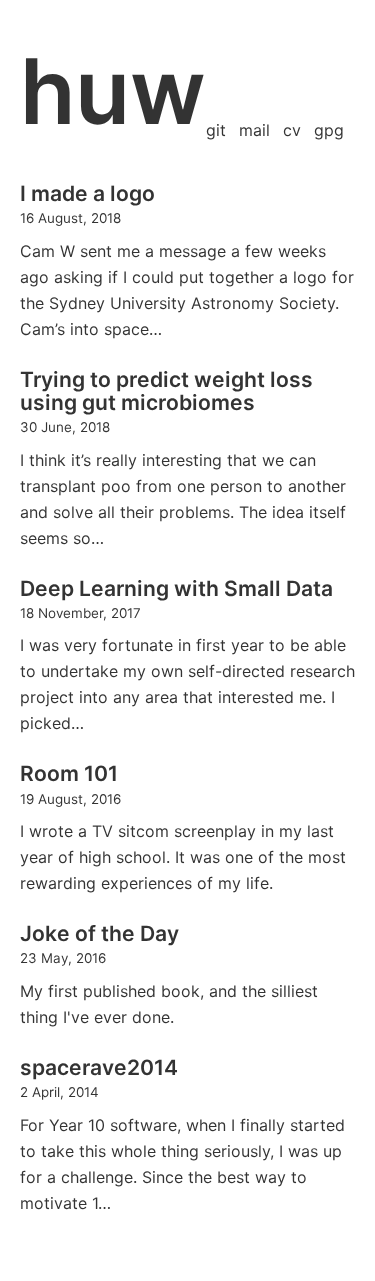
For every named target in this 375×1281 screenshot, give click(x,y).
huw (113, 91)
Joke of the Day (99, 933)
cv (292, 130)
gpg (329, 130)
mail (254, 130)
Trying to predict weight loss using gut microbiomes (166, 391)
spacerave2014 (99, 1067)
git (216, 130)
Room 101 (69, 773)
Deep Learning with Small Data (176, 588)
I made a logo (87, 193)
